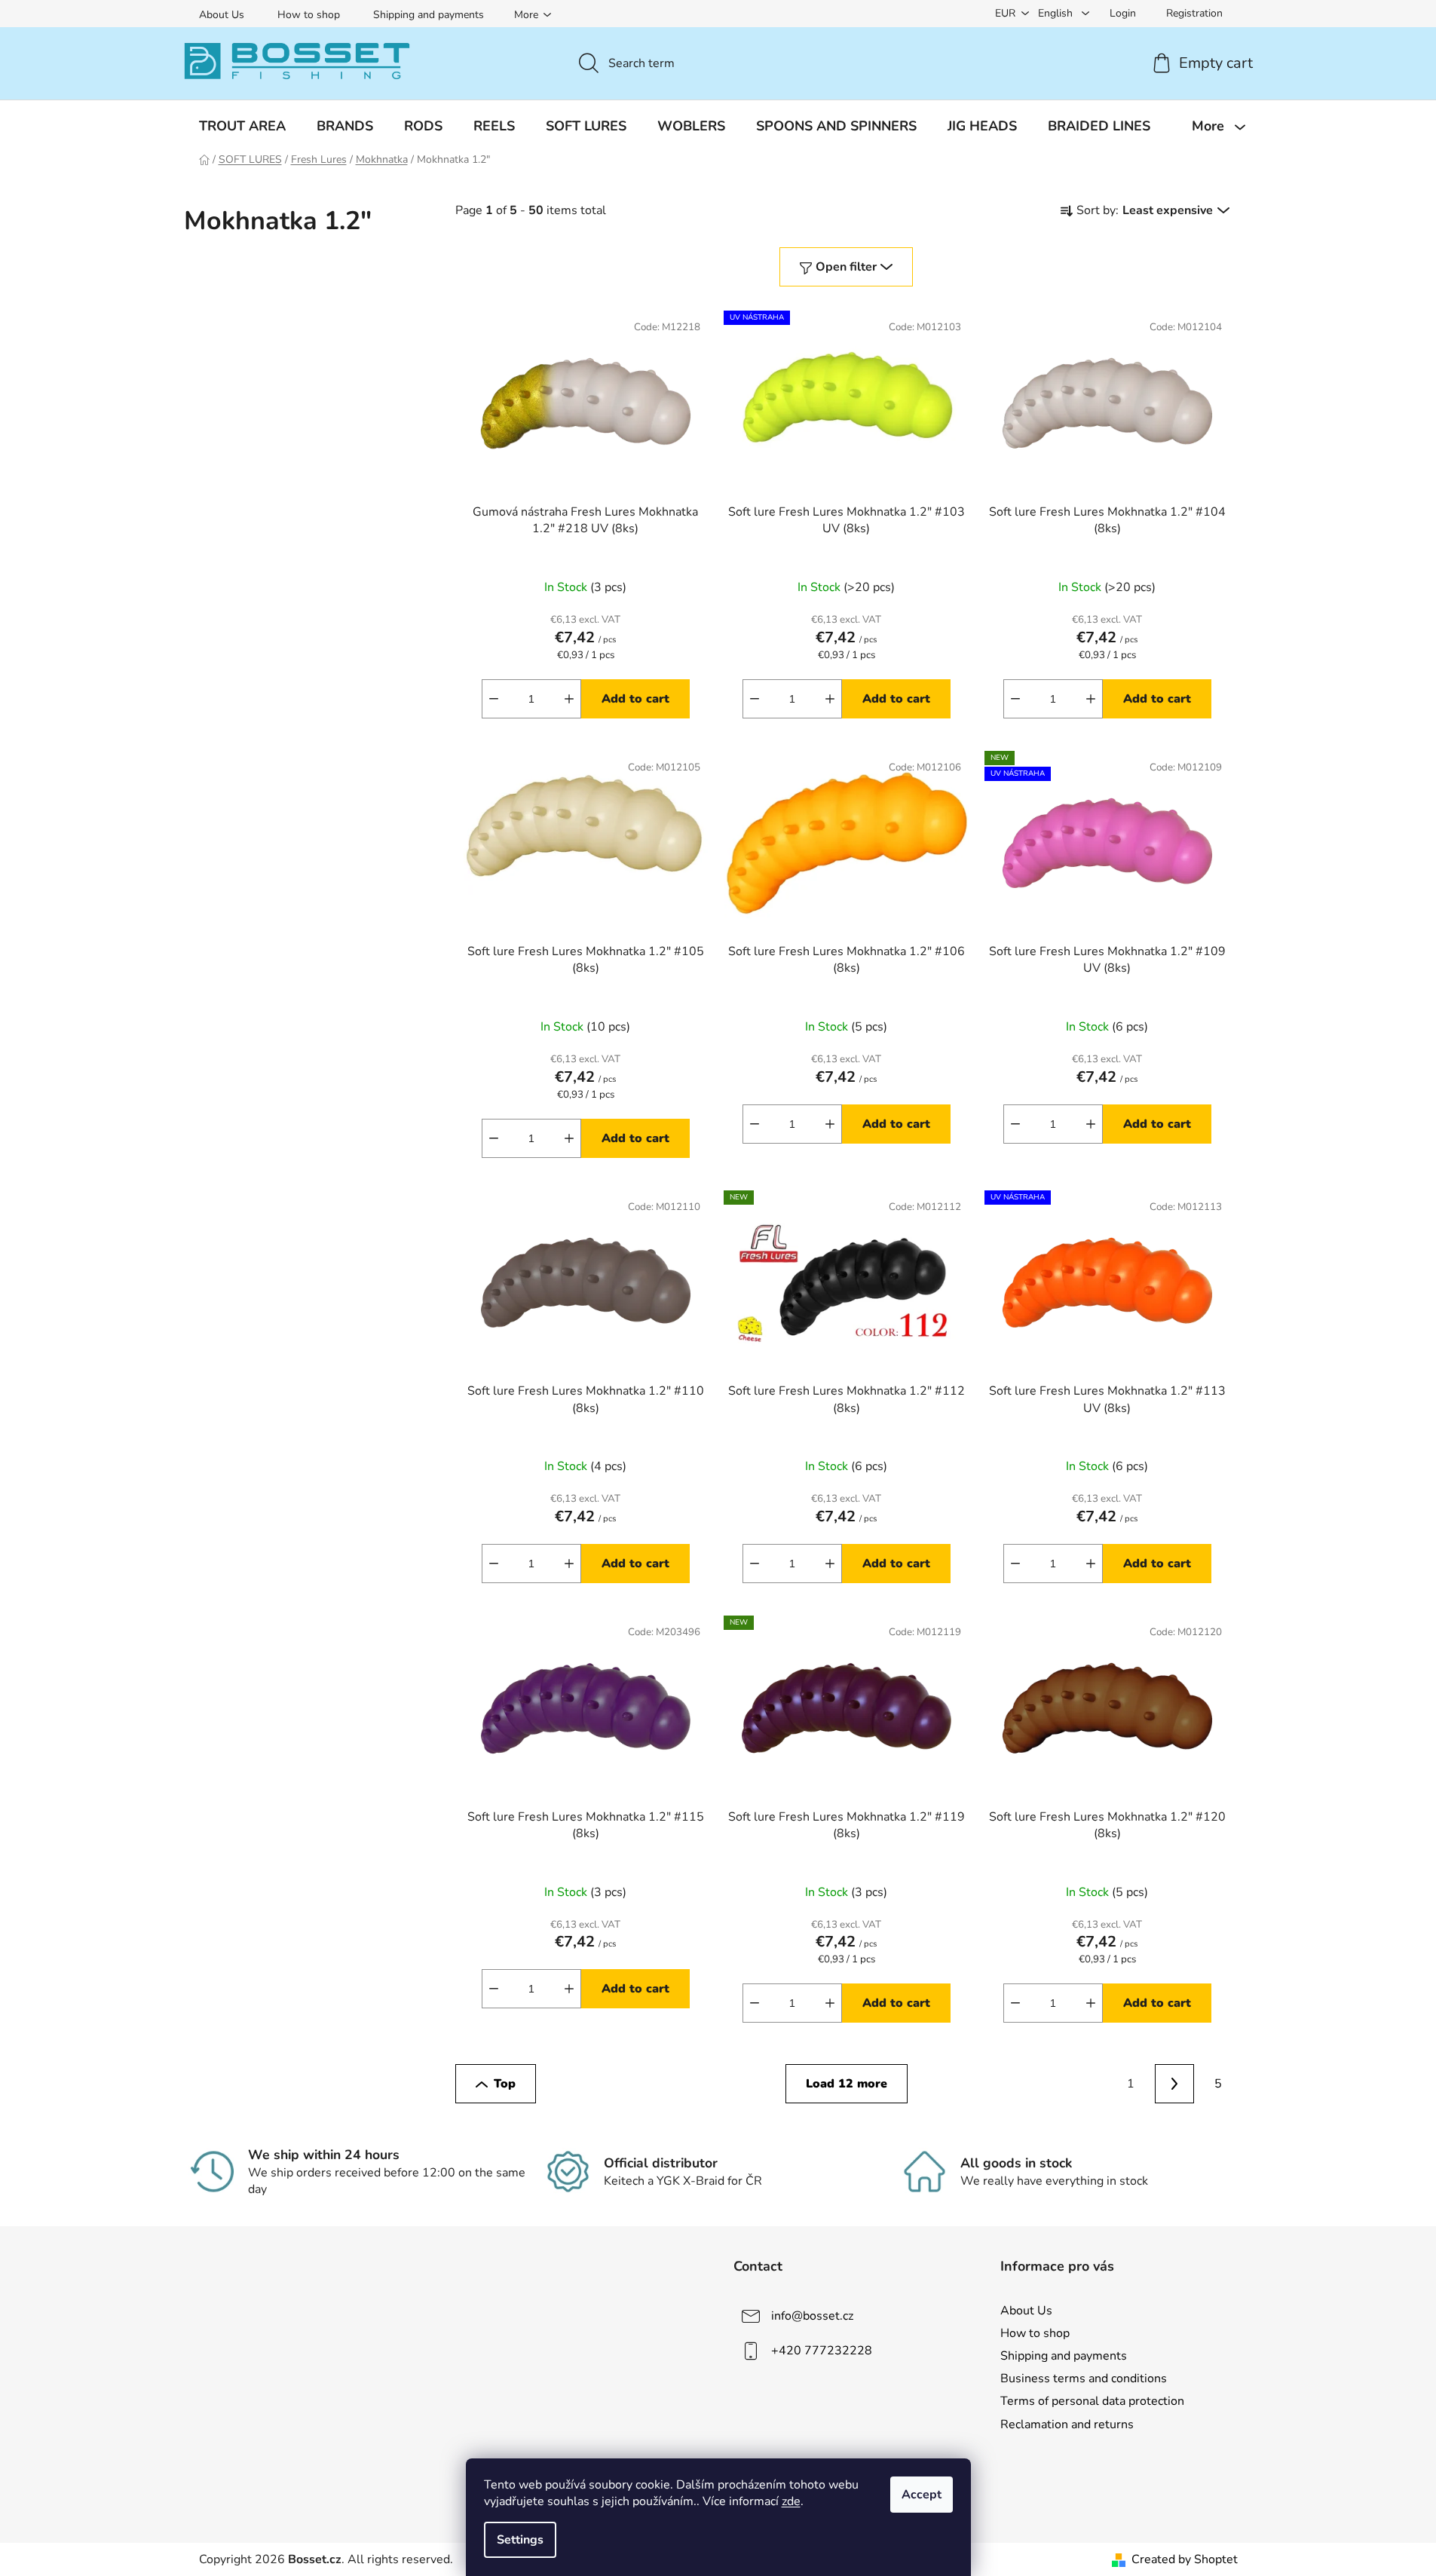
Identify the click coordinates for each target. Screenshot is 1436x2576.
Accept (922, 2495)
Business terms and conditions (1084, 2378)
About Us (222, 15)
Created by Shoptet (1185, 2559)
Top (505, 2084)
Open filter (846, 267)
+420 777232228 (822, 2351)
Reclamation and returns (1067, 2424)
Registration (1194, 13)
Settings (520, 2540)
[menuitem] (242, 126)
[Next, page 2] (1174, 2084)
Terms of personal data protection (1092, 2401)
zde (791, 2501)
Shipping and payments (429, 15)
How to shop (309, 15)
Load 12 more (847, 2084)
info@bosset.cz (812, 2316)
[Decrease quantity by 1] (494, 699)
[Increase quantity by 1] (569, 699)
